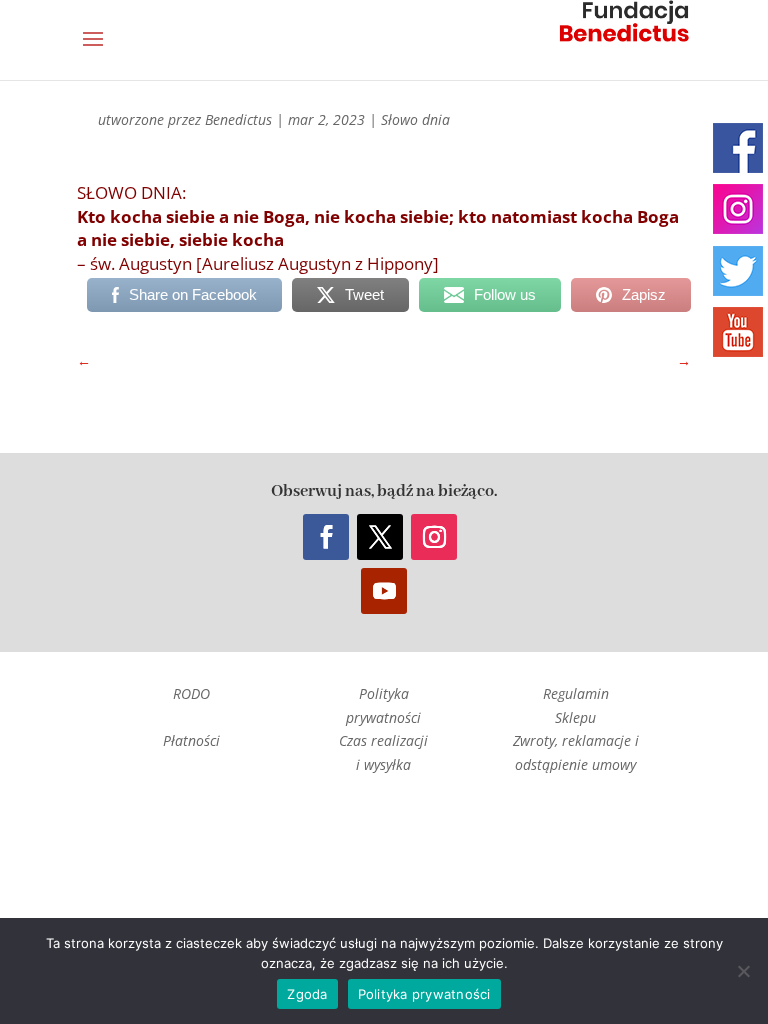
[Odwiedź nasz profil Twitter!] (738, 271)
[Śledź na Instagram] (434, 537)
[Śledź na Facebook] (326, 537)
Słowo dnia (415, 119)
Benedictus (238, 119)
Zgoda (307, 994)
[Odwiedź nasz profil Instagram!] (738, 209)
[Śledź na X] (380, 537)
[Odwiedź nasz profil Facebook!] (738, 148)
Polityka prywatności (424, 994)
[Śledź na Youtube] (384, 591)
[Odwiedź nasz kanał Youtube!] (738, 332)
